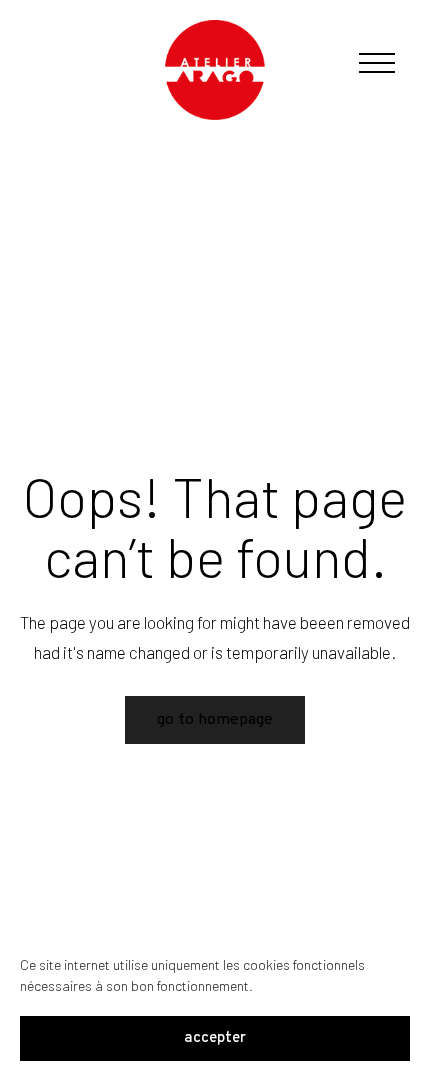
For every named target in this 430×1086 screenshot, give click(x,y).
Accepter (215, 1038)
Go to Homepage (215, 720)
